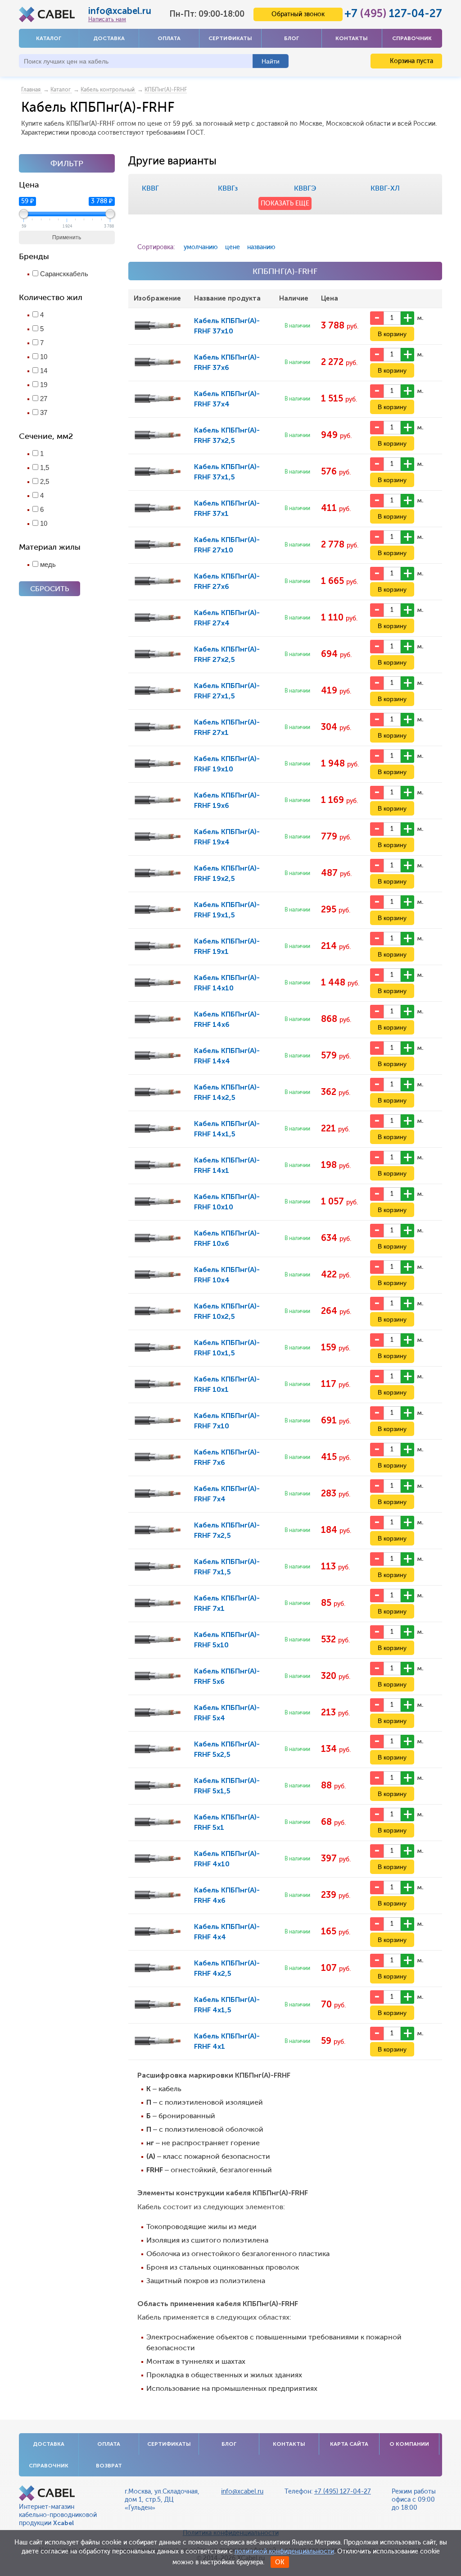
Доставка (109, 38)
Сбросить (50, 589)
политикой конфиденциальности (284, 2551)
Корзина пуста (411, 61)
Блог (292, 38)
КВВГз (228, 188)
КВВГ (150, 188)
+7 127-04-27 (393, 13)
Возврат (109, 2466)
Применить (67, 237)
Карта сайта (349, 2444)
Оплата (169, 38)
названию (261, 247)
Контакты (352, 38)
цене (233, 247)
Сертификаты (230, 38)
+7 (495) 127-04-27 (343, 2492)
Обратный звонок (298, 14)
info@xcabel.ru (120, 11)
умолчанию (201, 247)
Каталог (49, 38)
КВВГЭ (305, 188)
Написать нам (107, 19)
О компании (409, 2444)
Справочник (412, 38)
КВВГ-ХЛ (385, 188)
